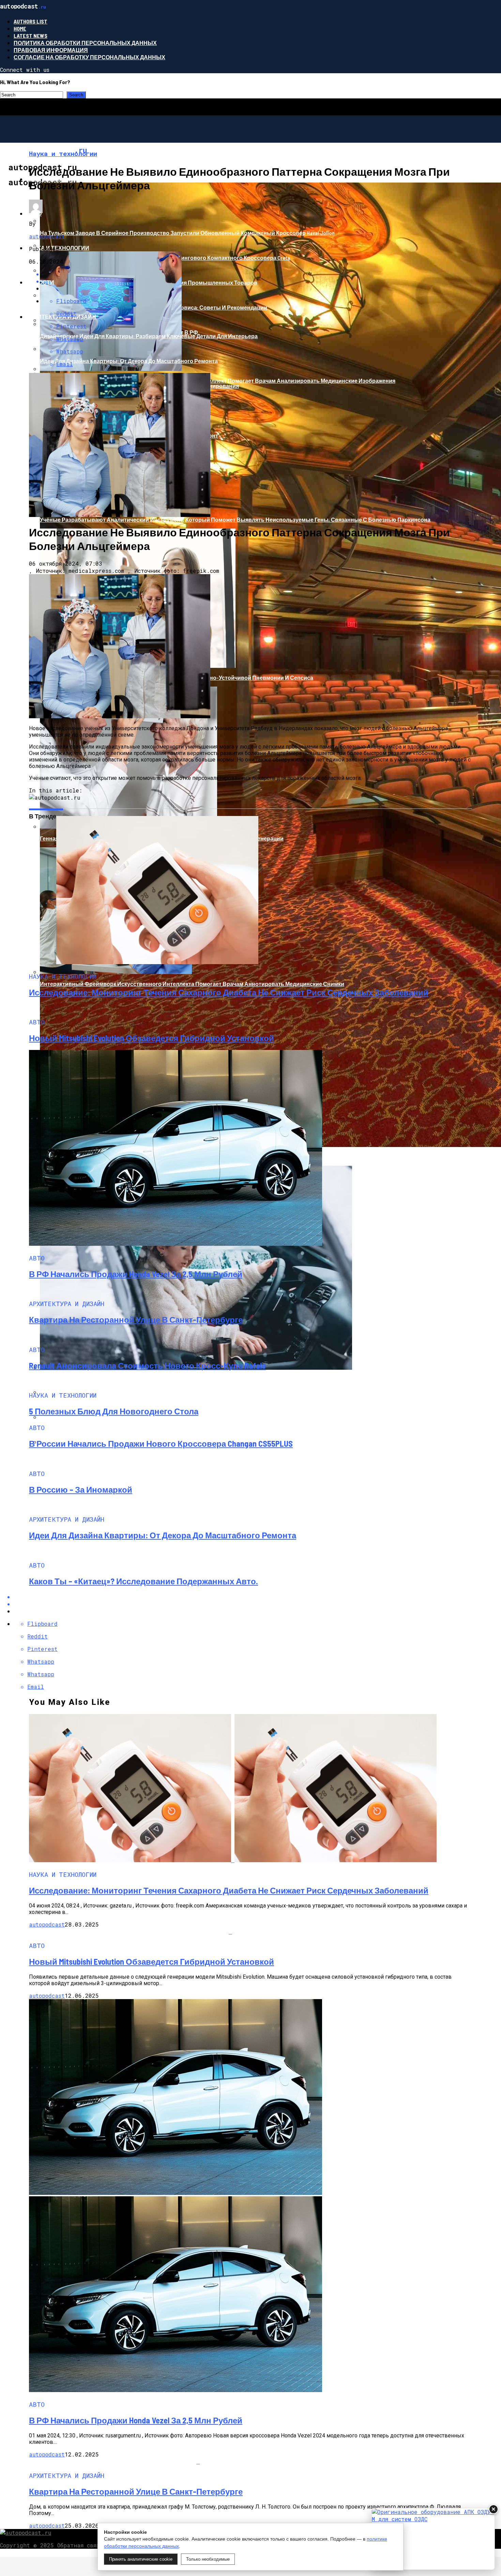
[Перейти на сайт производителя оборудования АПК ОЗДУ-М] (433, 2539)
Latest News (31, 36)
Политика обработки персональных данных (85, 43)
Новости (40, 282)
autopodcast (47, 236)
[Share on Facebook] (257, 1597)
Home (20, 28)
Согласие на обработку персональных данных (89, 57)
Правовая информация (51, 50)
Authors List (31, 21)
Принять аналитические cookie (141, 2559)
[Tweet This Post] (257, 1604)
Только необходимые (208, 2559)
